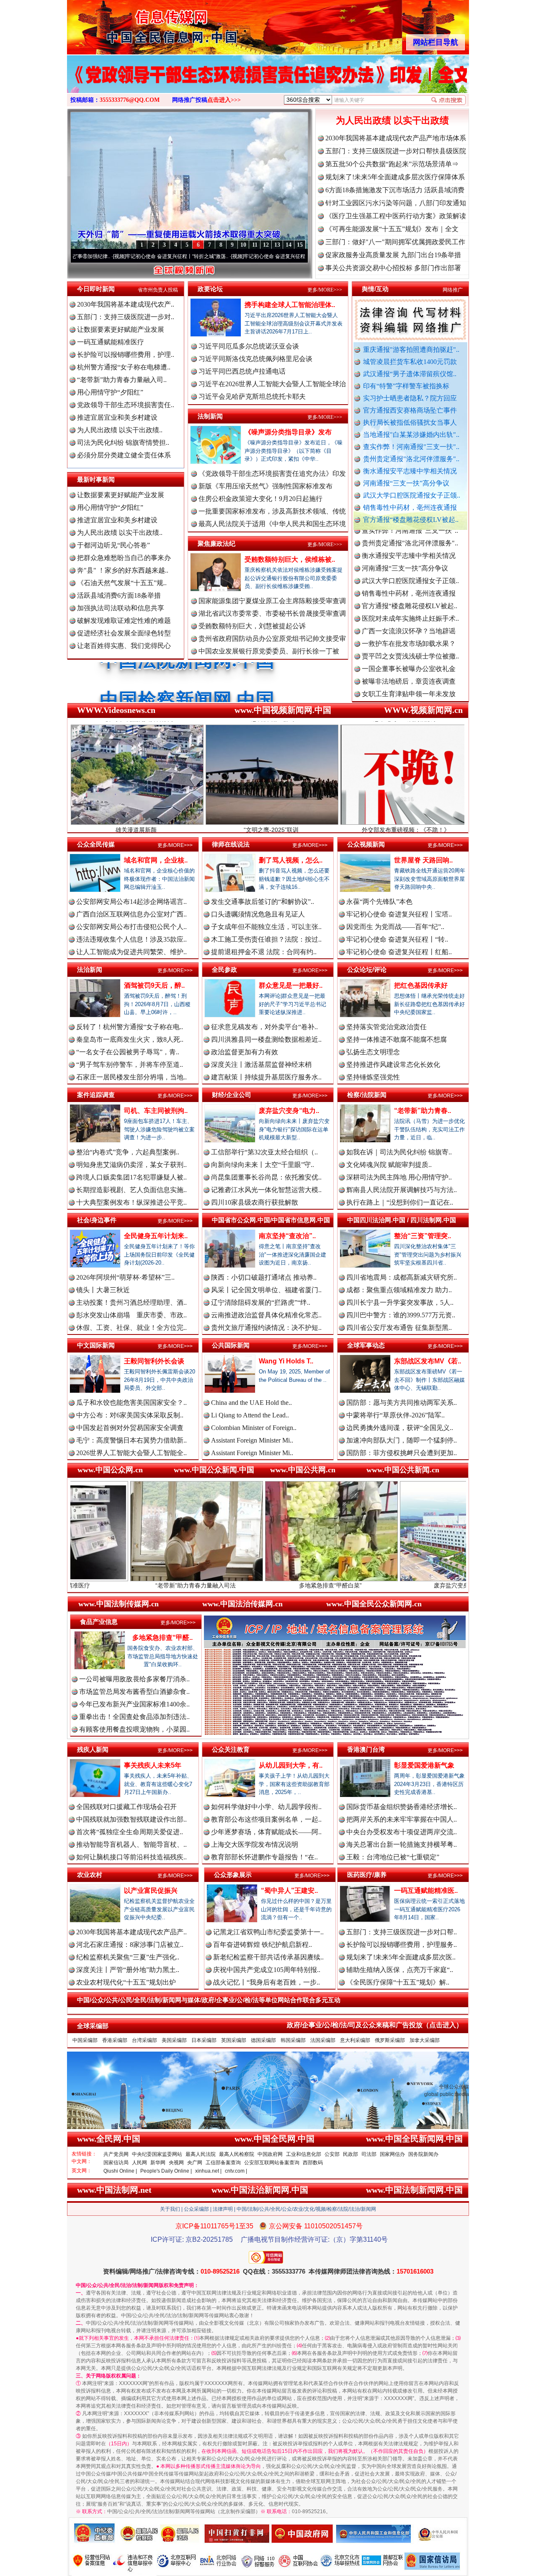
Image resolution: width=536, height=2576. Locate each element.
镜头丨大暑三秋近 (103, 1290)
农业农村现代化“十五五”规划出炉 (126, 1982)
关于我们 (170, 2209)
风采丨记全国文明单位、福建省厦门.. (266, 1290)
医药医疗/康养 (367, 1875)
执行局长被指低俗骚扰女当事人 (410, 422)
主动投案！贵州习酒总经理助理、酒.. (131, 1302)
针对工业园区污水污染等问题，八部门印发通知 (396, 203)
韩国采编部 (293, 2040)
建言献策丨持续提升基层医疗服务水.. (266, 1077)
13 (277, 245)
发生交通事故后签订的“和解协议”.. (263, 902)
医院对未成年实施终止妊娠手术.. (410, 557)
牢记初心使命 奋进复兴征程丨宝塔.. (399, 914)
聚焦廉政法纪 (216, 543)
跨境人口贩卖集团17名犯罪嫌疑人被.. (131, 1177)
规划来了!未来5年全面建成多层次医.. (401, 1957)
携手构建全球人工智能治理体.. (290, 305)
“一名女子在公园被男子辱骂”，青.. (128, 1052)
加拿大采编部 (425, 2040)
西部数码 (313, 2163)
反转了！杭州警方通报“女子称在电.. (130, 1027)
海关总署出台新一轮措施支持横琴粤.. (402, 1844)
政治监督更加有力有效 (245, 1052)
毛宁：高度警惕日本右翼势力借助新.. (131, 1440)
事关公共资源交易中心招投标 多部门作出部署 (393, 268)
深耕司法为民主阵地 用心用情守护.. (399, 1177)
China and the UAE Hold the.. (251, 1403)
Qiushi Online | (120, 2171)
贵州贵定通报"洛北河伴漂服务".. (411, 459)
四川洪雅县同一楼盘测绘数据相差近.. (266, 1039)
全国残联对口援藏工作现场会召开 (126, 1807)
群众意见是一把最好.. (291, 985)
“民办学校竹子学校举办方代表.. (408, 670)
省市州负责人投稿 (158, 290)
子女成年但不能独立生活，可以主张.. (266, 927)
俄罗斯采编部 (390, 2040)
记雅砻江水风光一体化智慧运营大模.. (266, 1190)
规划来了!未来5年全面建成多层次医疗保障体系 (395, 177)
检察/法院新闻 (367, 1095)
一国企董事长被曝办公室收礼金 (409, 608)
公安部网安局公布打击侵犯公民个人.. (131, 927)
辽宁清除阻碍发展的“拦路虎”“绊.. (261, 1302)
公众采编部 (196, 2209)
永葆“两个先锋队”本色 (379, 902)
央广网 (195, 2163)
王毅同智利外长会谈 (154, 1361)
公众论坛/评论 (367, 969)
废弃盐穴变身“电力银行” (342, 1585)
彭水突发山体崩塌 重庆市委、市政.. (131, 1315)
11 (255, 245)
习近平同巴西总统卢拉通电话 (242, 371)
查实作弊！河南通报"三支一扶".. (411, 447)
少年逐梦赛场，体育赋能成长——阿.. (266, 1832)
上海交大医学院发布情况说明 (255, 1844)
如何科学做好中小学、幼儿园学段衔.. (266, 1807)
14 (289, 245)
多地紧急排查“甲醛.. (162, 1638)
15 (300, 245)
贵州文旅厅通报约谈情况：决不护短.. (266, 1328)
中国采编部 (85, 2040)
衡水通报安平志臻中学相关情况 (410, 471)
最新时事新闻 (96, 479)
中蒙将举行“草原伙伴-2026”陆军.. (396, 1415)
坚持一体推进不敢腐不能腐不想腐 (397, 1039)
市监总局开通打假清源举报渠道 (409, 696)
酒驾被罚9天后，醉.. (154, 985)
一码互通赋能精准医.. (426, 1891)
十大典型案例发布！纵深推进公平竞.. (131, 1202)
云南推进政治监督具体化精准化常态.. (266, 1315)
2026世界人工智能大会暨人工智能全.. (131, 1453)
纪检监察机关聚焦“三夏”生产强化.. (128, 1957)
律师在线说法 (231, 844)
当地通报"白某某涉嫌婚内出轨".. (411, 435)
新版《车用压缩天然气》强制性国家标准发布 (265, 486)
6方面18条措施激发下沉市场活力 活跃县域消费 (395, 190)
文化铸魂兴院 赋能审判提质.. (389, 1165)
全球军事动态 (366, 1345)
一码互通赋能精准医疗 (111, 342)
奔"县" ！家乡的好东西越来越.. (123, 570)
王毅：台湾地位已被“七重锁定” (393, 1857)
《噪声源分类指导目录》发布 (288, 432)
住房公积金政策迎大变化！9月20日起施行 (260, 499)
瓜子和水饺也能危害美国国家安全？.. (131, 1403)
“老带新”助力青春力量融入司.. (122, 380)
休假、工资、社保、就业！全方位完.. (131, 1328)
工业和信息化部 (304, 2154)
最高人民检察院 (237, 2154)
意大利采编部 (355, 2040)
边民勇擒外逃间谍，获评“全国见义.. (400, 1428)
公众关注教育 (231, 1749)
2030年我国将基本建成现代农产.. (126, 304)
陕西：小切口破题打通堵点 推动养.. (264, 1277)
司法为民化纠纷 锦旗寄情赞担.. (123, 443)
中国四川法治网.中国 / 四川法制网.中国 (402, 1220)
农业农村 (90, 1875)
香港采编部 (115, 2040)
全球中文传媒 (136, 24)
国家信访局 (116, 2163)
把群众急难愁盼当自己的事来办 (124, 558)
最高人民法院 (201, 2154)
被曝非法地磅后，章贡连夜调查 (409, 620)
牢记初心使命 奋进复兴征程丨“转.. (397, 939)
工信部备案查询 (223, 2163)
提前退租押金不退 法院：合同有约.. (264, 952)
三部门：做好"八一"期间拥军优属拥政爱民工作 (395, 242)
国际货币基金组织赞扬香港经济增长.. (402, 1807)
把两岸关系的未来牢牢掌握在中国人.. (402, 1819)
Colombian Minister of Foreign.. (254, 1428)
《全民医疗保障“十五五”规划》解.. (398, 1982)
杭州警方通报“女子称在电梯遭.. (124, 367)
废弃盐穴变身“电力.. (289, 1111)
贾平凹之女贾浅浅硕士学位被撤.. (410, 595)
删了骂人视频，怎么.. (291, 860)
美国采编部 (174, 2040)
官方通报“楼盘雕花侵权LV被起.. (411, 520)
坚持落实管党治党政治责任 (387, 1027)
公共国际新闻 (231, 1345)
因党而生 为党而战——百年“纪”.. (395, 927)
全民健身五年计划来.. (156, 1236)
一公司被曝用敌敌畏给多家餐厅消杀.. (134, 1679)
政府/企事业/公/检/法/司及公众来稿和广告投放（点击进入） (375, 2025)
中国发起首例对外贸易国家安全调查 (130, 1428)
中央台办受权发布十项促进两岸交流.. (402, 1832)
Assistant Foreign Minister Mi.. (252, 1440)
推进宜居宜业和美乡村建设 (117, 417)
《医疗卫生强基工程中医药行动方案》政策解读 (396, 216)
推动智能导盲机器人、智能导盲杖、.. (131, 1844)
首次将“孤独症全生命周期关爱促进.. (130, 1832)
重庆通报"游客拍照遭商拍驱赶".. (411, 350)
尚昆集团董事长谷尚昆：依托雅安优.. (266, 1177)
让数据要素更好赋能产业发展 (121, 329)
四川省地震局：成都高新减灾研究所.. (402, 1277)
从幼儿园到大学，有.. (291, 1765)
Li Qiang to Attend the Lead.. (250, 1415)
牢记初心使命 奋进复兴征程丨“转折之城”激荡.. (82, 256)
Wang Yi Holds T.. (286, 1361)
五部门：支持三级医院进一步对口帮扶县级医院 (396, 151)
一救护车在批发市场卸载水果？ (409, 582)
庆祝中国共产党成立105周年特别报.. (267, 1970)
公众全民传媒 (96, 844)
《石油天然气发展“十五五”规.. (122, 583)
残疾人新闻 (93, 1749)
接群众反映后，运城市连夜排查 (409, 645)
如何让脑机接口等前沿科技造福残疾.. (131, 1857)
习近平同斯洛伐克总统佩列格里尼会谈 (255, 359)
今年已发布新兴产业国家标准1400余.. (134, 1704)
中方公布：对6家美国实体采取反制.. (130, 1415)
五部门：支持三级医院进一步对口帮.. (402, 1932)
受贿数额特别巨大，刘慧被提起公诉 (252, 626)
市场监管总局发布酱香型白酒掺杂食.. (134, 1692)
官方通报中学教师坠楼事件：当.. (410, 683)
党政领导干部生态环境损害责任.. (126, 405)
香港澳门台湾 (366, 1749)
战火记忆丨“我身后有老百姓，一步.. (267, 1982)
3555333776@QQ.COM (130, 100)
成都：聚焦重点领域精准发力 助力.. (399, 1290)
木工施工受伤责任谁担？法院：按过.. (266, 939)
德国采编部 (263, 2040)
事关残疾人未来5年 (153, 1765)
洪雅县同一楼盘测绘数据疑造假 (409, 658)
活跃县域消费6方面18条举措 (119, 595)
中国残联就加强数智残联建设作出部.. (131, 1819)
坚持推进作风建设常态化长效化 (393, 1065)
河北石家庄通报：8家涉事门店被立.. (130, 1945)
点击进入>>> (224, 100)
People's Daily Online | (166, 2171)
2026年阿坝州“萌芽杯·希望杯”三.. (125, 1277)
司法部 (369, 2154)
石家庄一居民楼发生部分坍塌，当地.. (131, 1077)
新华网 (158, 2163)
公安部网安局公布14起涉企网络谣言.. (131, 902)
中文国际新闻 (96, 1345)
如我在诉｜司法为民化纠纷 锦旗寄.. (399, 1152)
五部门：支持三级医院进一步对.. (126, 317)
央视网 (176, 2163)
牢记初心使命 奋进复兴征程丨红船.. (399, 952)
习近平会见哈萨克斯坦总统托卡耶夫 (252, 396)
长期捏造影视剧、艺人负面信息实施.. (131, 1190)
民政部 (350, 2154)
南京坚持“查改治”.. (287, 1236)
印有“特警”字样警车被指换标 (406, 386)
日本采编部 (204, 2040)
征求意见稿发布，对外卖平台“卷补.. (264, 1027)
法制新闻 (210, 416)
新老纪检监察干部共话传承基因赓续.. (268, 1957)
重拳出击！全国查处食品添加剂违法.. (134, 1717)
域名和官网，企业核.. (156, 860)
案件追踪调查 (96, 1095)
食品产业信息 (99, 1622)
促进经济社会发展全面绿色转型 (124, 633)
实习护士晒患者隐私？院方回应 (410, 398)
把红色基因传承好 (421, 985)
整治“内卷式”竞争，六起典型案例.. (128, 1152)
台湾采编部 (144, 2040)
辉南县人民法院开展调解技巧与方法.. (402, 1190)
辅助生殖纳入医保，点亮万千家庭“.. (400, 1970)
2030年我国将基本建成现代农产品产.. (131, 1932)
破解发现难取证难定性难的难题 (124, 621)
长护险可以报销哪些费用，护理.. (126, 355)
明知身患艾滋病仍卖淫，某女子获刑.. (131, 1165)
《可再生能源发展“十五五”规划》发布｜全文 (392, 229)
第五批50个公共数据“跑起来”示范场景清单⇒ (392, 164)
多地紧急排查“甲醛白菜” (207, 1585)
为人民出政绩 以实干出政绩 (392, 120)
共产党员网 (116, 2154)
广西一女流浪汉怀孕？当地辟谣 (409, 570)
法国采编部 (323, 2040)
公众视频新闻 (366, 844)
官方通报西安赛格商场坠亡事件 (410, 410)
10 (243, 245)
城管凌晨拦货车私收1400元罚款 (410, 362)
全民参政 (224, 969)
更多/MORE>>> (325, 290)
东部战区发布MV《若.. (428, 1361)
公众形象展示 (233, 1875)
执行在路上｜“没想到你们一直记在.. (400, 1202)
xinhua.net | (208, 2171)
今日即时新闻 (96, 289)
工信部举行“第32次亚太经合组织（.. (264, 1152)
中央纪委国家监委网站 (157, 2154)
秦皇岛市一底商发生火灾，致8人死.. (130, 1039)
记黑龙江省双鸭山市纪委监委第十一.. (268, 1932)
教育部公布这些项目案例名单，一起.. (266, 1819)
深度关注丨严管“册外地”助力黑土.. (128, 1970)
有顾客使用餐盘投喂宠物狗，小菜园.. (134, 1729)
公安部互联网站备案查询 (272, 2163)
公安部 (332, 2154)
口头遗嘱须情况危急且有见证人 (258, 914)
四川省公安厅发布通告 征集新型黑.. (399, 1328)
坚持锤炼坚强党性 (373, 1077)
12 (266, 245)
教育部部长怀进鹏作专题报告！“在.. (264, 1857)
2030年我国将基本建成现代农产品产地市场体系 (396, 138)
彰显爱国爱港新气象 (424, 1765)
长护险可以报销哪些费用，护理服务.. (402, 1945)
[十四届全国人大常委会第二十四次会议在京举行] (268, 83)
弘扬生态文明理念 (373, 1052)
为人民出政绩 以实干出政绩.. (120, 430)
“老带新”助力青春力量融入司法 (72, 1585)
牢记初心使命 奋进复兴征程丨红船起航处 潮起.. (202, 256)
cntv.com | (236, 2171)
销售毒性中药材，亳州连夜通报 (410, 507)
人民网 (139, 2163)
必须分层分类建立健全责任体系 (124, 455)
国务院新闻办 (423, 2154)
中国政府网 (270, 2154)
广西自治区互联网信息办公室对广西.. (131, 914)
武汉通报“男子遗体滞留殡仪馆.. (410, 374)
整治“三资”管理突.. (423, 1236)
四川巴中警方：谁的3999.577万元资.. (401, 1315)
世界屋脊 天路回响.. (423, 860)
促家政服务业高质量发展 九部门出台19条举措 (393, 255)
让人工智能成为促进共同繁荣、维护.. (131, 952)
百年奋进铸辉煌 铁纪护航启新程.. (263, 1945)
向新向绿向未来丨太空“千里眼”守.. (263, 1165)
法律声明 (223, 2209)
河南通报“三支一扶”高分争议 (406, 483)
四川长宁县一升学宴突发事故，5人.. (400, 1302)
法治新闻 (90, 969)
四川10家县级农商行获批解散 (255, 1202)
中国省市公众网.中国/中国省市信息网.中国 (271, 1220)
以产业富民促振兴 (151, 1891)
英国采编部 (234, 2040)
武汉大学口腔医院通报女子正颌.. (412, 495)
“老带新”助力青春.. (423, 1111)
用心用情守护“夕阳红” (110, 392)
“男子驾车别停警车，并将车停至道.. (130, 1065)
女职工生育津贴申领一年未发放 (409, 633)
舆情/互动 (375, 289)
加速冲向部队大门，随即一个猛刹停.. (402, 1440)
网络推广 (453, 290)
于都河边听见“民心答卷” (113, 545)
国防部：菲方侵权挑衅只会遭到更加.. (402, 1453)
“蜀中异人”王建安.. (289, 1891)
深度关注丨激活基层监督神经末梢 (261, 1065)
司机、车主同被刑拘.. (156, 1111)
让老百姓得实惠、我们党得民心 (124, 646)
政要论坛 (210, 289)
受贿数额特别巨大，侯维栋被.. (290, 559)
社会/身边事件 (97, 1220)
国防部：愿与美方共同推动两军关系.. (402, 1403)
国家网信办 (392, 2154)
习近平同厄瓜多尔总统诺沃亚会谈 (249, 346)
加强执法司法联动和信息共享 (121, 608)
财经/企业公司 (232, 1095)
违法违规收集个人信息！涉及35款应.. (131, 939)
